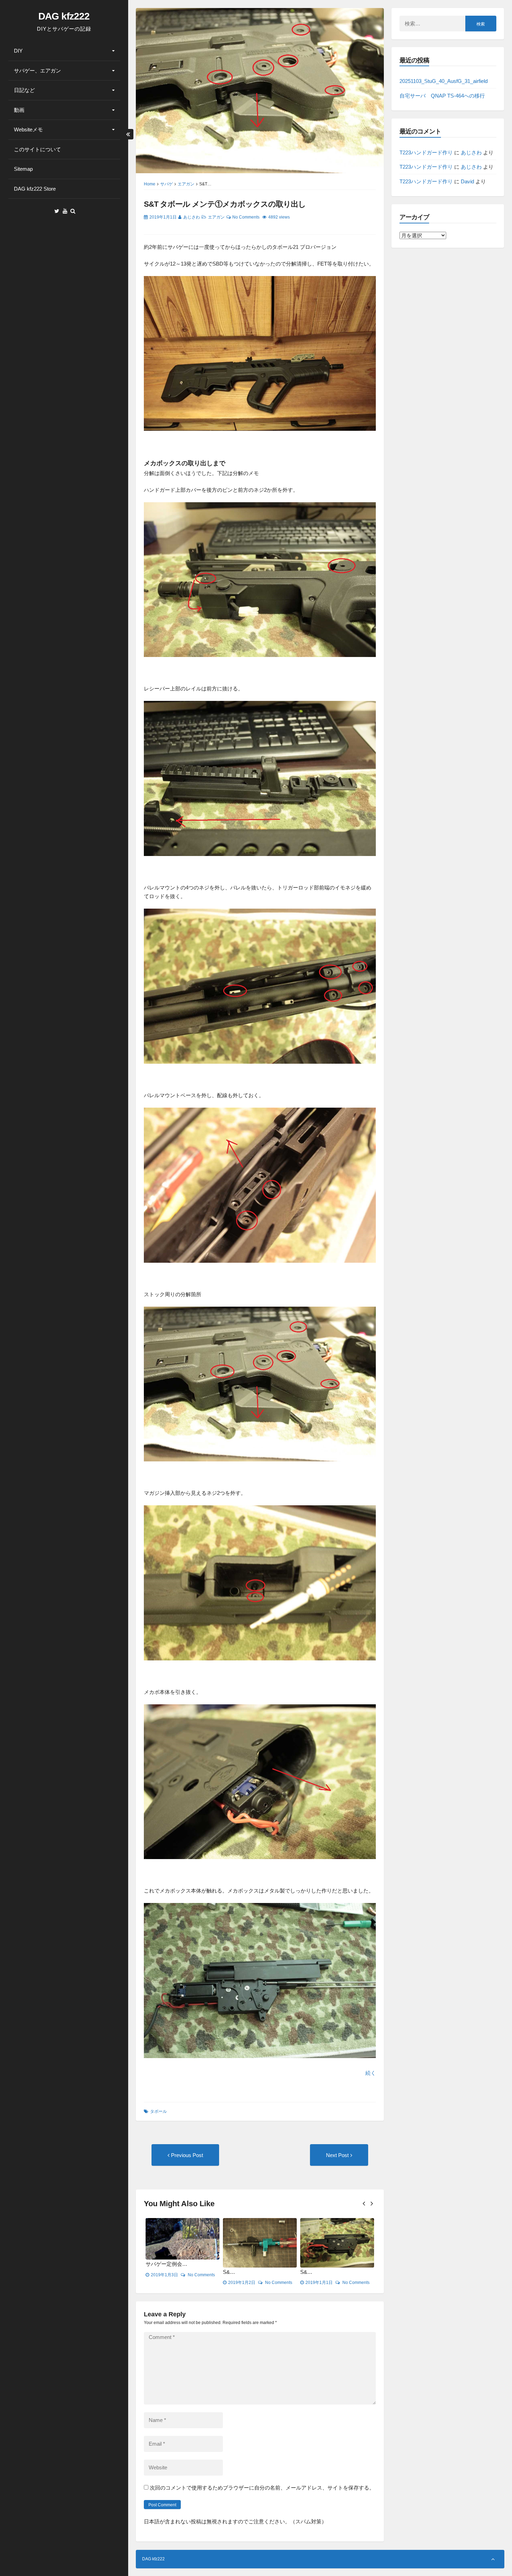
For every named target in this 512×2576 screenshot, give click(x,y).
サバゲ (166, 184)
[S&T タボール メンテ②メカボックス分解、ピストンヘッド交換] (337, 2243)
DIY (18, 51)
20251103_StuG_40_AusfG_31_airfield (444, 81)
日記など (24, 90)
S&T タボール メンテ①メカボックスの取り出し (225, 204)
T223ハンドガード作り (426, 152)
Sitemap (23, 169)
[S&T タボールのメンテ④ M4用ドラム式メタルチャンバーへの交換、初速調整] (183, 2243)
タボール (158, 2111)
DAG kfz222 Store (35, 189)
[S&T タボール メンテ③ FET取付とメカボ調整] (260, 2243)
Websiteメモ (28, 129)
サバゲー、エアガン (37, 71)
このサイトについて (37, 149)
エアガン (186, 184)
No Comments (246, 217)
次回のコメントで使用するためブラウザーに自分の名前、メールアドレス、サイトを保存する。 (262, 2488)
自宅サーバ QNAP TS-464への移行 (442, 96)
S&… (152, 2272)
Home (150, 184)
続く (371, 2073)
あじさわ (192, 217)
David (467, 181)
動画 (19, 110)
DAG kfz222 (64, 16)
